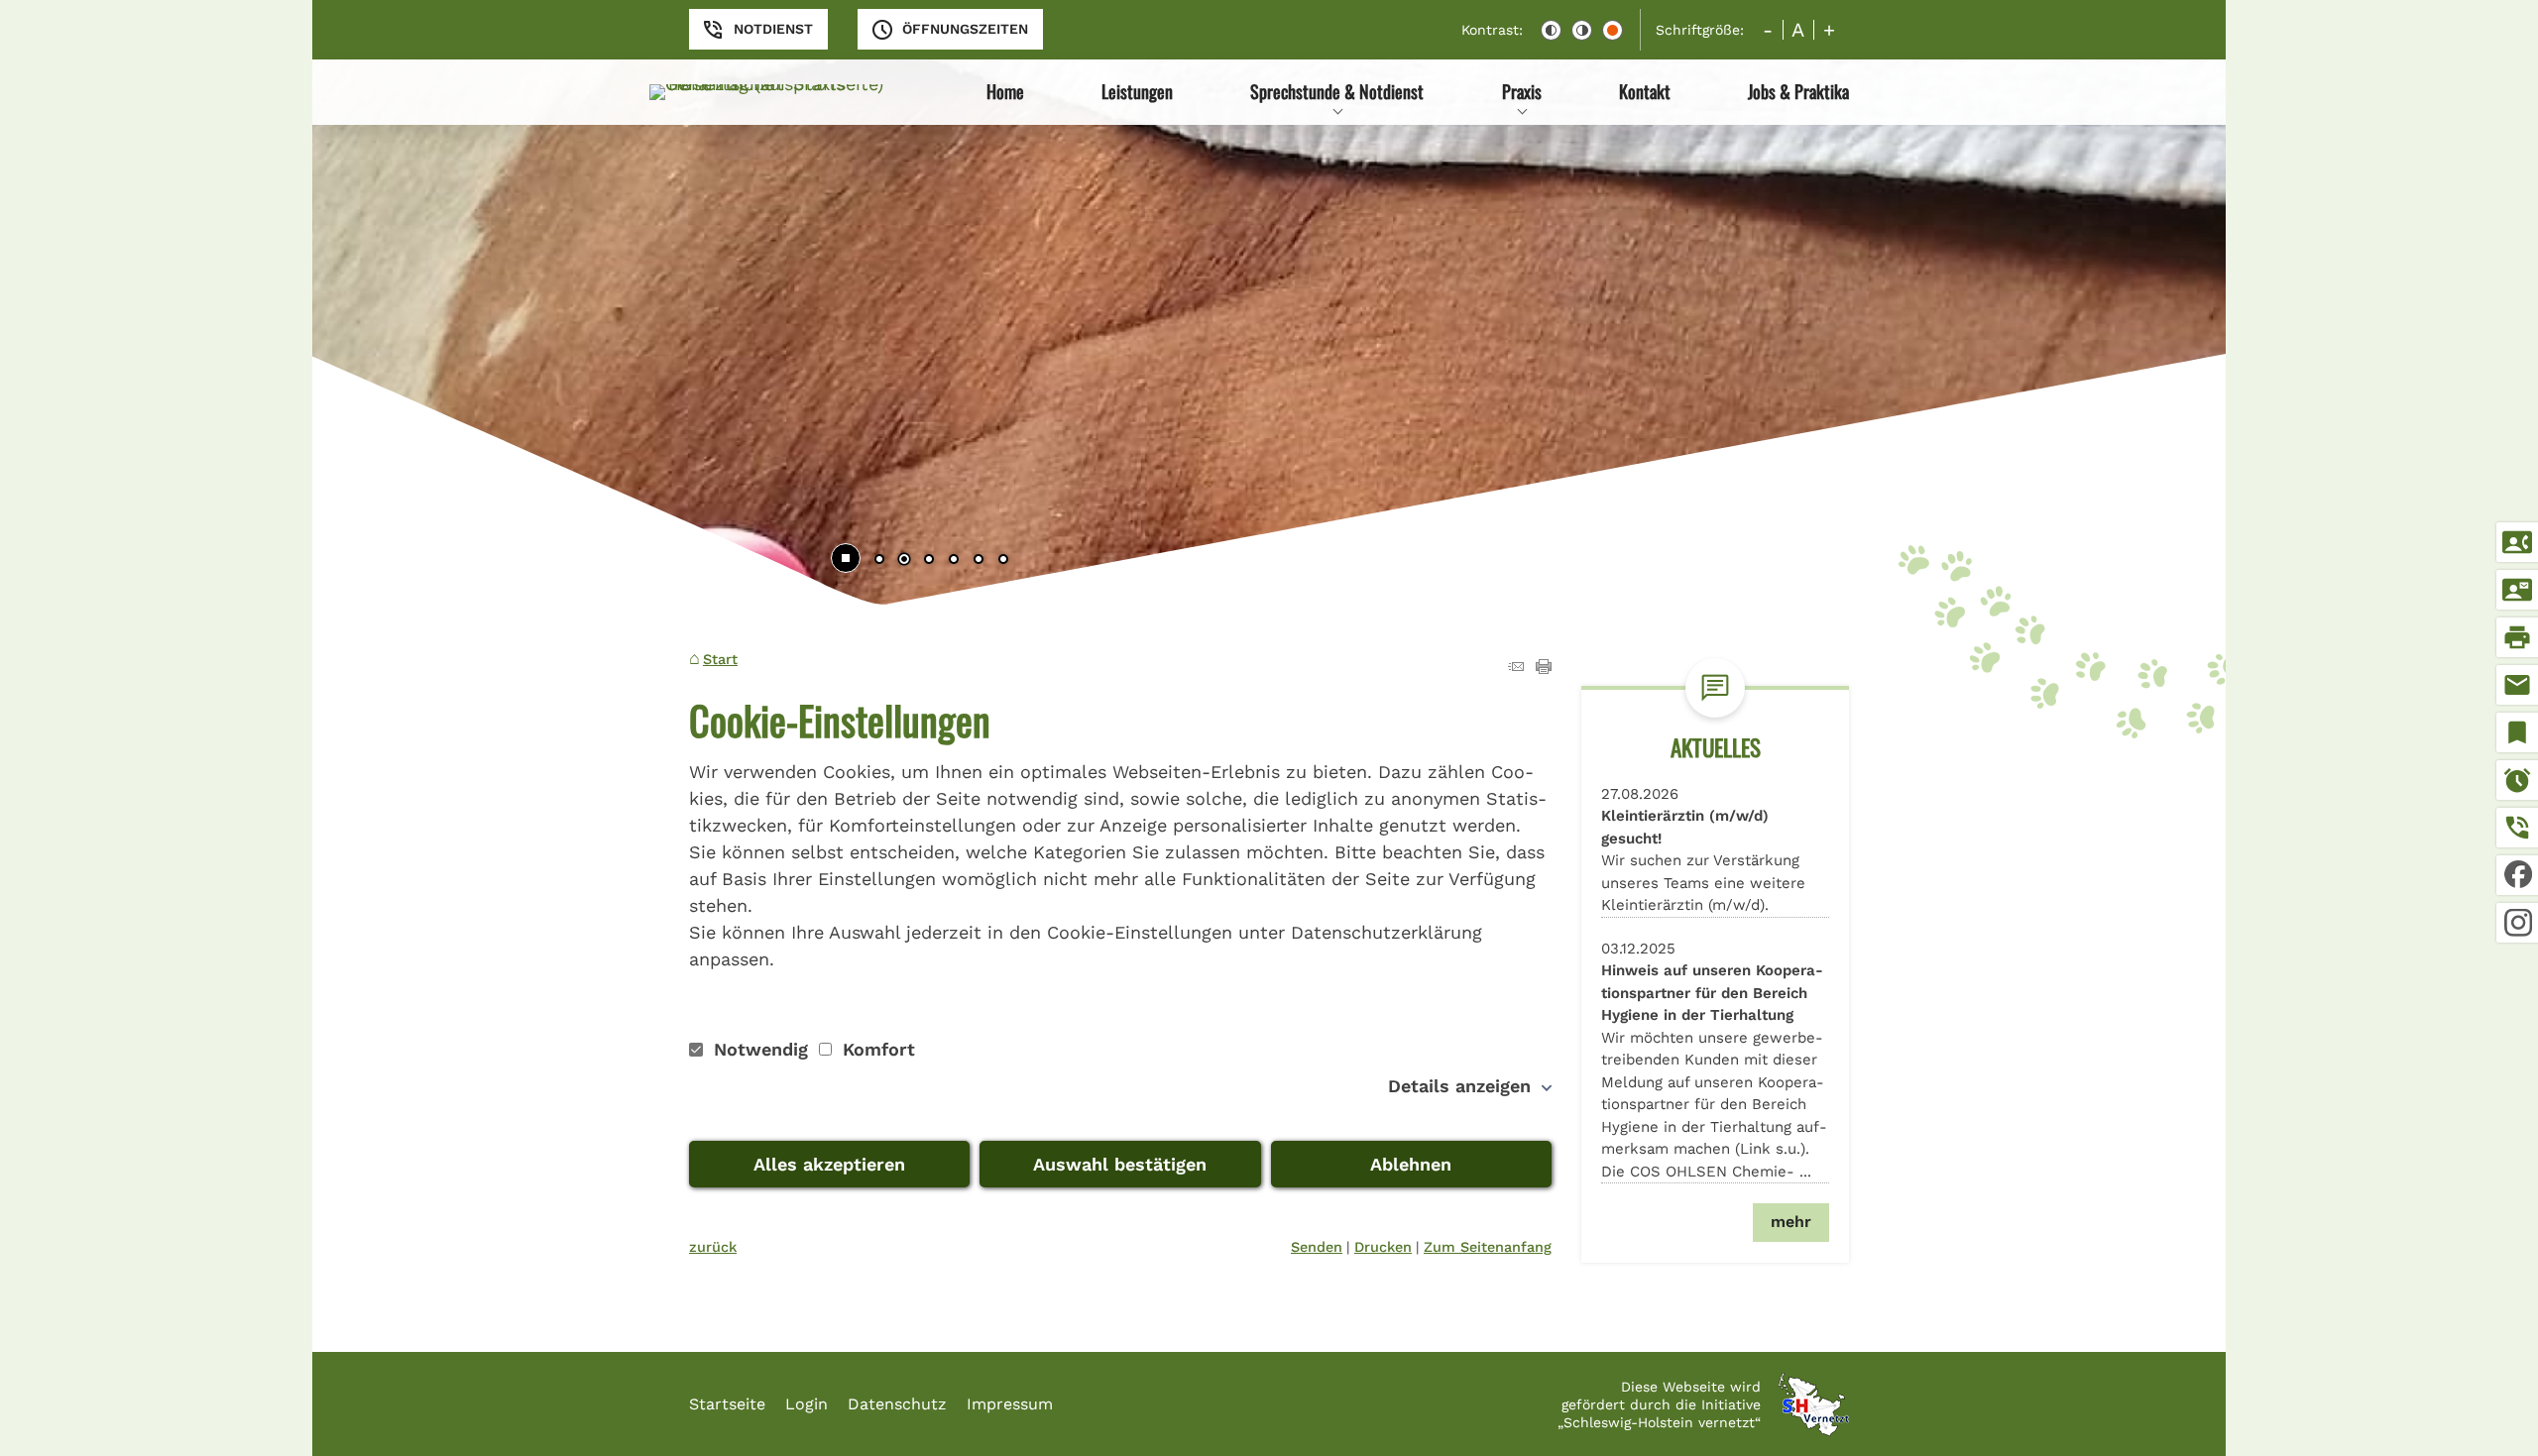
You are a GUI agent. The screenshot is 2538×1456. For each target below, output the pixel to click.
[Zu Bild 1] (879, 561)
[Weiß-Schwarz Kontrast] (1582, 30)
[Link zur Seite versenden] (1516, 668)
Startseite (727, 1404)
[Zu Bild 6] (1003, 561)
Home (1005, 91)
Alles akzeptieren (829, 1164)
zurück (713, 1247)
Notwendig (761, 1049)
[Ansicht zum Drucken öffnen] (1544, 668)
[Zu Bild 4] (954, 561)
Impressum (1010, 1404)
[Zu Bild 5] (979, 561)
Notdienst (773, 29)
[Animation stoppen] (846, 558)
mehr (1791, 1222)
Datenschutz (897, 1404)
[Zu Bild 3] (929, 561)
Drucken (1383, 1247)
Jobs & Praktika (1798, 91)
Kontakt (1645, 91)
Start (720, 659)
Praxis (1522, 91)
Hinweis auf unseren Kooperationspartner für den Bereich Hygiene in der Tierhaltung (1712, 993)
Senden (1317, 1247)
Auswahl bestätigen (1120, 1164)
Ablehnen (1411, 1164)
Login (807, 1404)
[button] (392, 320)
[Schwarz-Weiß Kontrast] (1551, 30)
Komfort (876, 1049)
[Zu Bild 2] (904, 561)
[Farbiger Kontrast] (1613, 30)
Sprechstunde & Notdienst (1337, 91)
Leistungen (1137, 91)
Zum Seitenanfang (1488, 1247)
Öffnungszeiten (965, 29)
